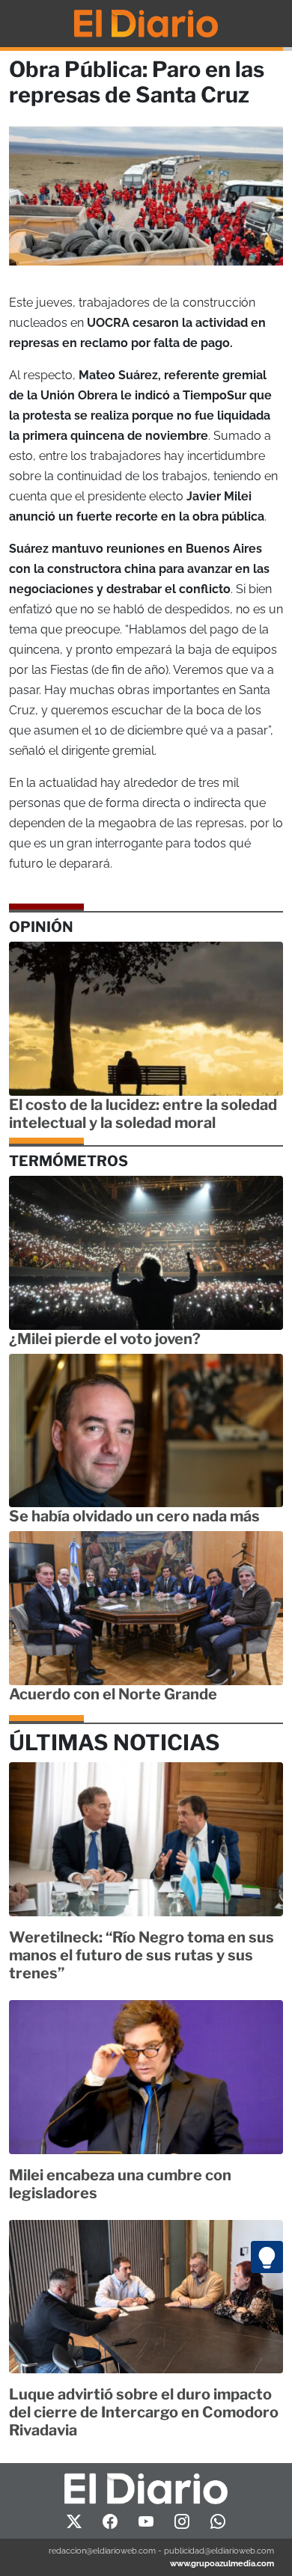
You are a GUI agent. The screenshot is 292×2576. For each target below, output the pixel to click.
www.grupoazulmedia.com (222, 2563)
